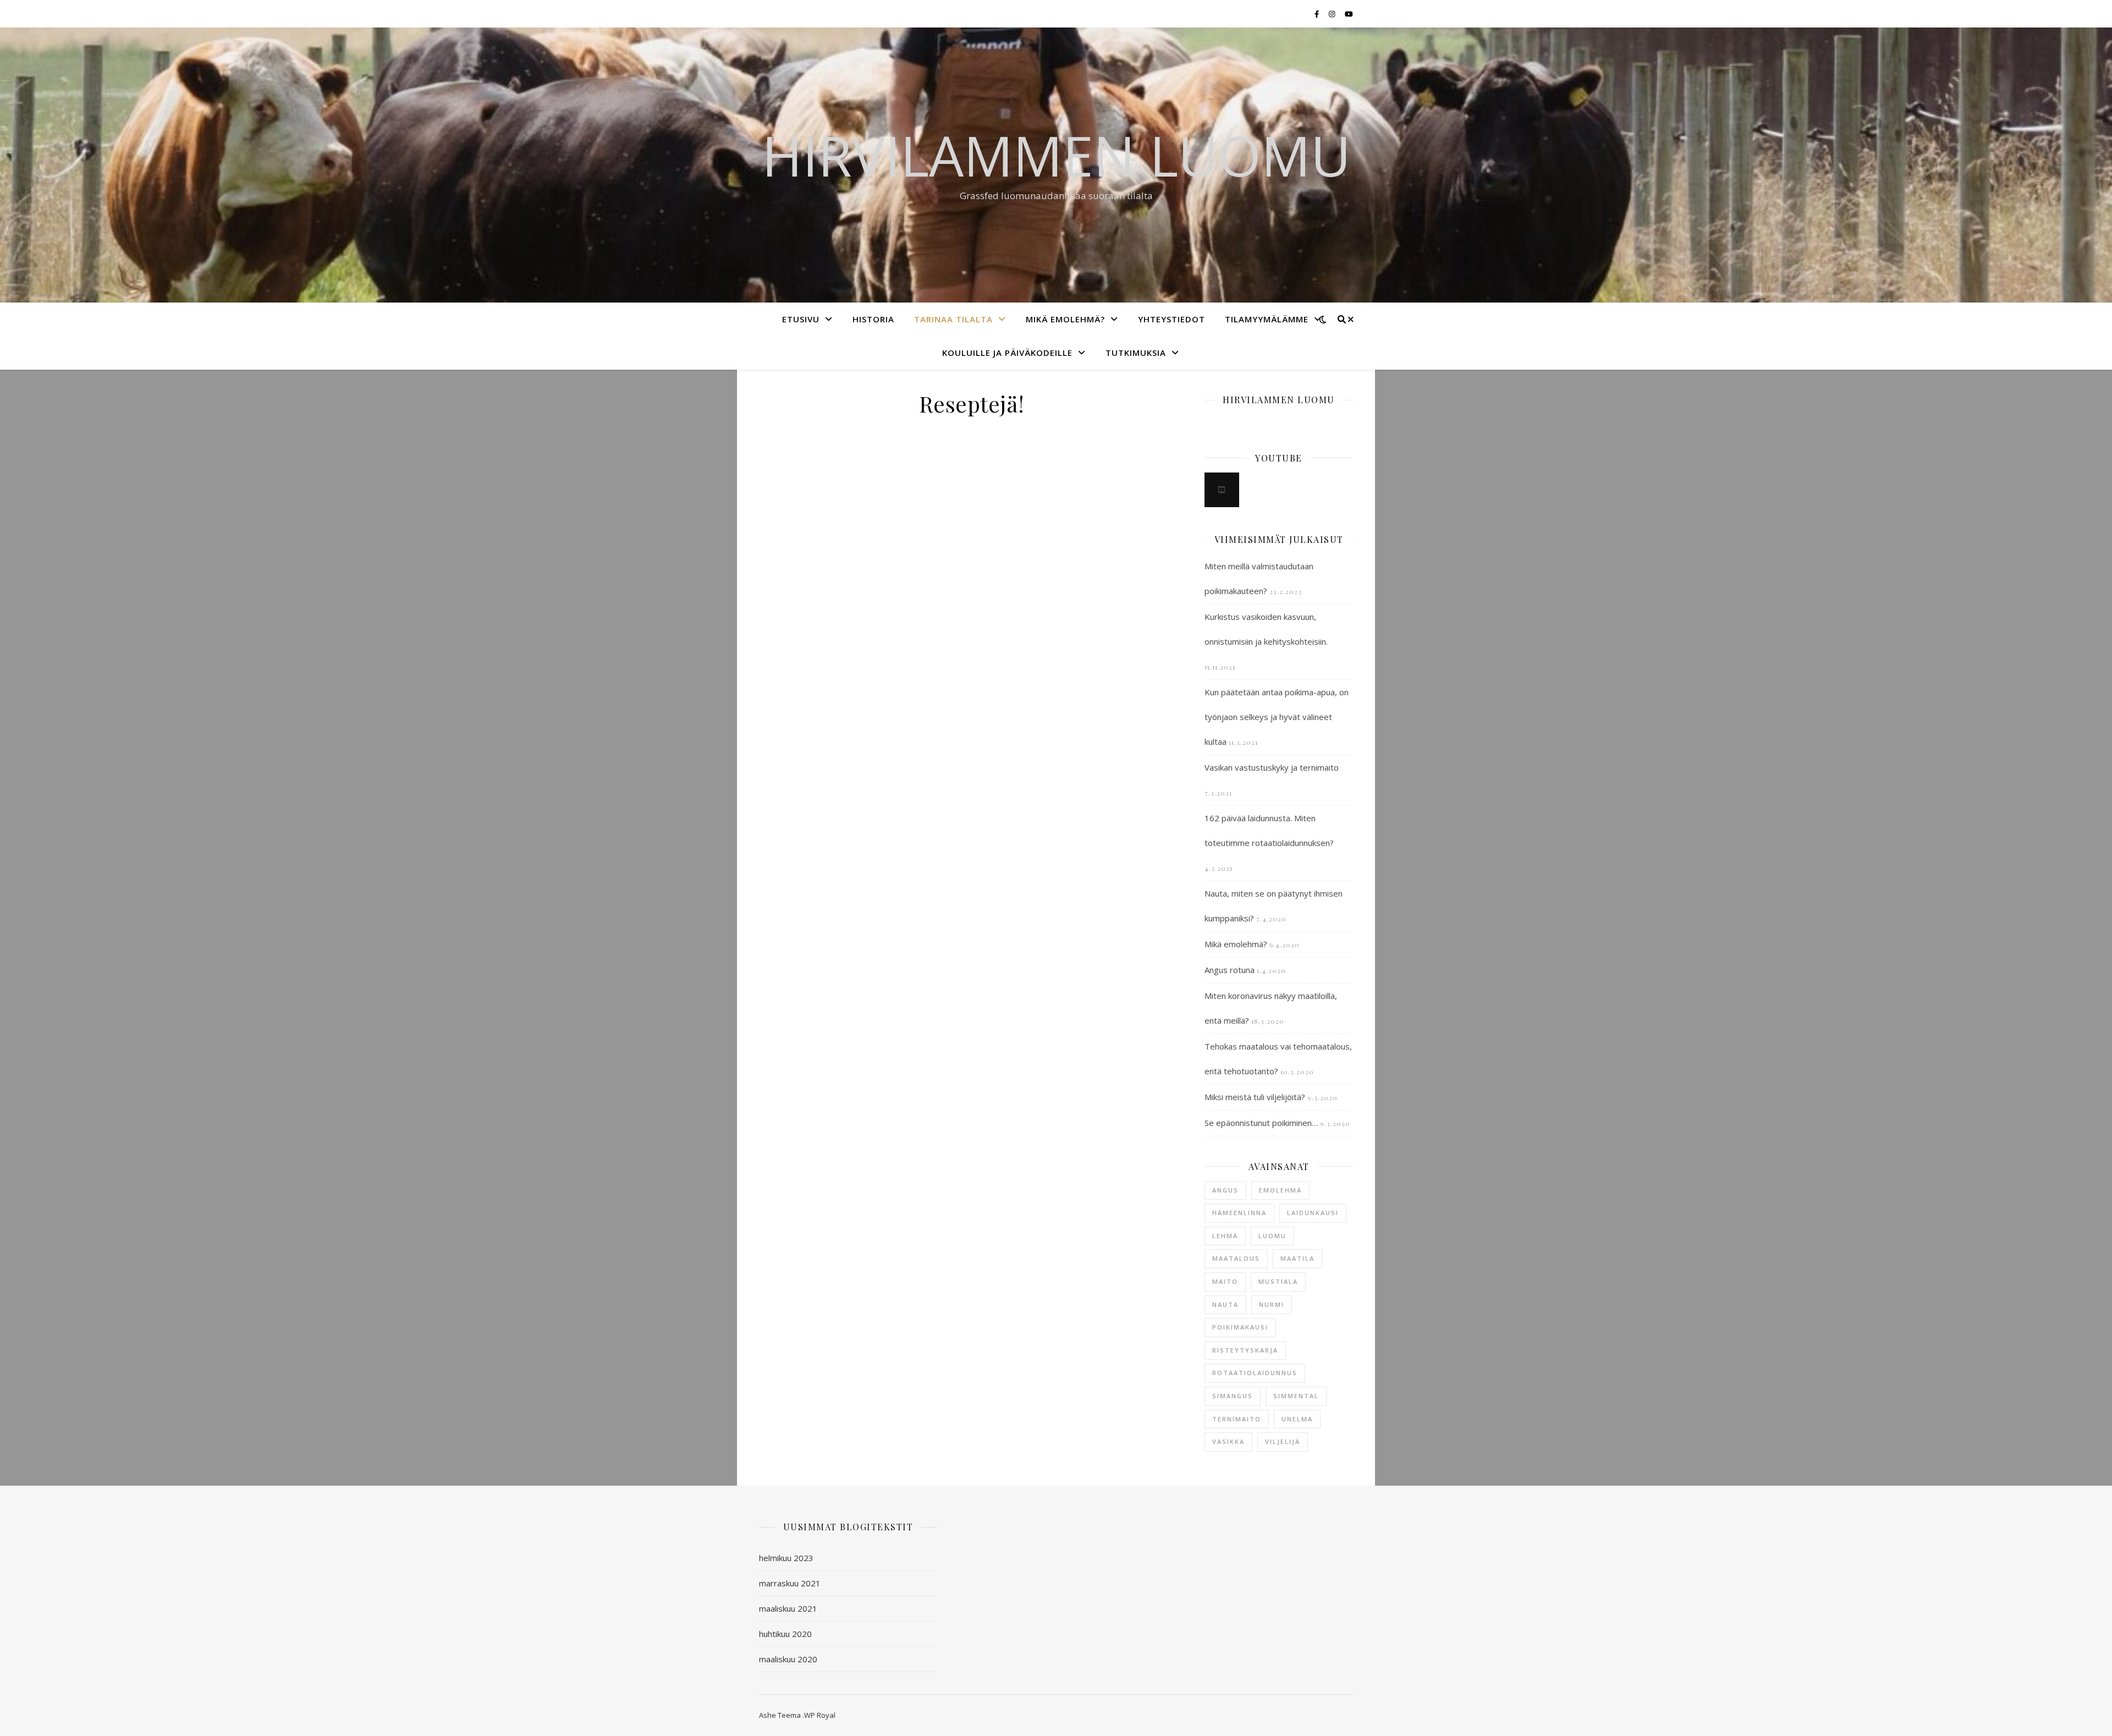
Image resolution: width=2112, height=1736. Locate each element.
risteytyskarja (1245, 1350)
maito (1225, 1281)
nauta (1225, 1304)
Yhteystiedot (1171, 319)
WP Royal (820, 1715)
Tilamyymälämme (1267, 319)
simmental (1296, 1396)
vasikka (1228, 1441)
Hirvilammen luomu (1056, 155)
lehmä (1225, 1236)
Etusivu (801, 319)
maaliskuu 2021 (788, 1608)
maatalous (1236, 1258)
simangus (1233, 1396)
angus (1225, 1190)
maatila (1297, 1258)
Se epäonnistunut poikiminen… (1261, 1123)
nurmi (1272, 1304)
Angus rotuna (1230, 970)
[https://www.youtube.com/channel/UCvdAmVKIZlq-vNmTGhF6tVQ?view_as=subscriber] (1222, 490)
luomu (1272, 1236)
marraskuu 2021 (790, 1583)
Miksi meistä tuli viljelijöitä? (1255, 1097)
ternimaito (1237, 1419)
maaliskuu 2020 (788, 1659)
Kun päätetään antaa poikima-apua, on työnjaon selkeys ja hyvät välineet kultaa (1277, 717)
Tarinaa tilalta (953, 319)
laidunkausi (1313, 1213)
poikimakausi (1240, 1327)
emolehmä (1280, 1190)
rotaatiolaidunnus (1255, 1373)
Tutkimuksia (1136, 353)
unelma (1297, 1419)
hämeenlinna (1239, 1213)
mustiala (1278, 1281)
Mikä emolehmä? (1065, 319)
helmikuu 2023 (786, 1558)
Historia (873, 319)
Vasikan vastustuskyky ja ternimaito (1272, 767)
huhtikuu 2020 (785, 1634)
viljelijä (1283, 1441)
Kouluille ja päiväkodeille (1007, 353)
